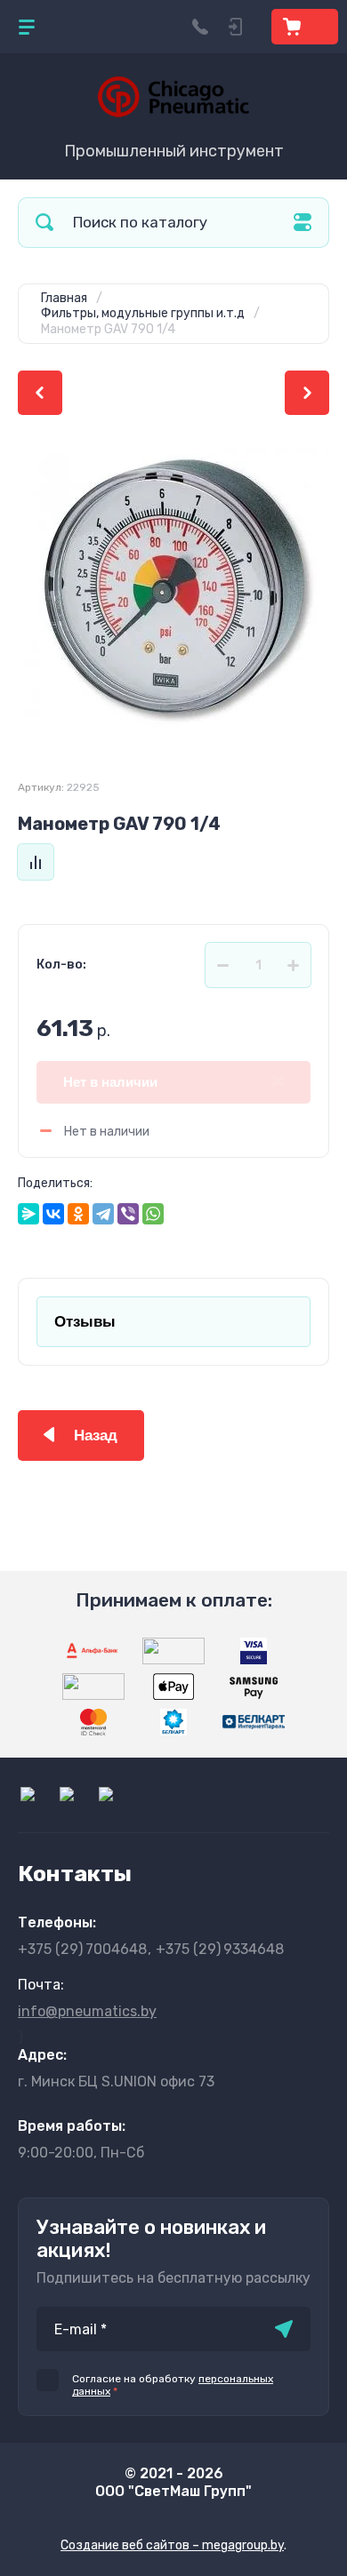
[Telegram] (103, 1214)
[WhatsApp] (153, 1214)
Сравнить (36, 862)
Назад (96, 1436)
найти (44, 223)
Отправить (284, 2329)
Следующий (307, 393)
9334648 (220, 1949)
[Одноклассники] (78, 1214)
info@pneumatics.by (87, 2011)
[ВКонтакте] (53, 1214)
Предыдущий (40, 393)
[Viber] (128, 1214)
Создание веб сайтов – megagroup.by (172, 2545)
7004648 (82, 1949)
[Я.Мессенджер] (28, 1214)
